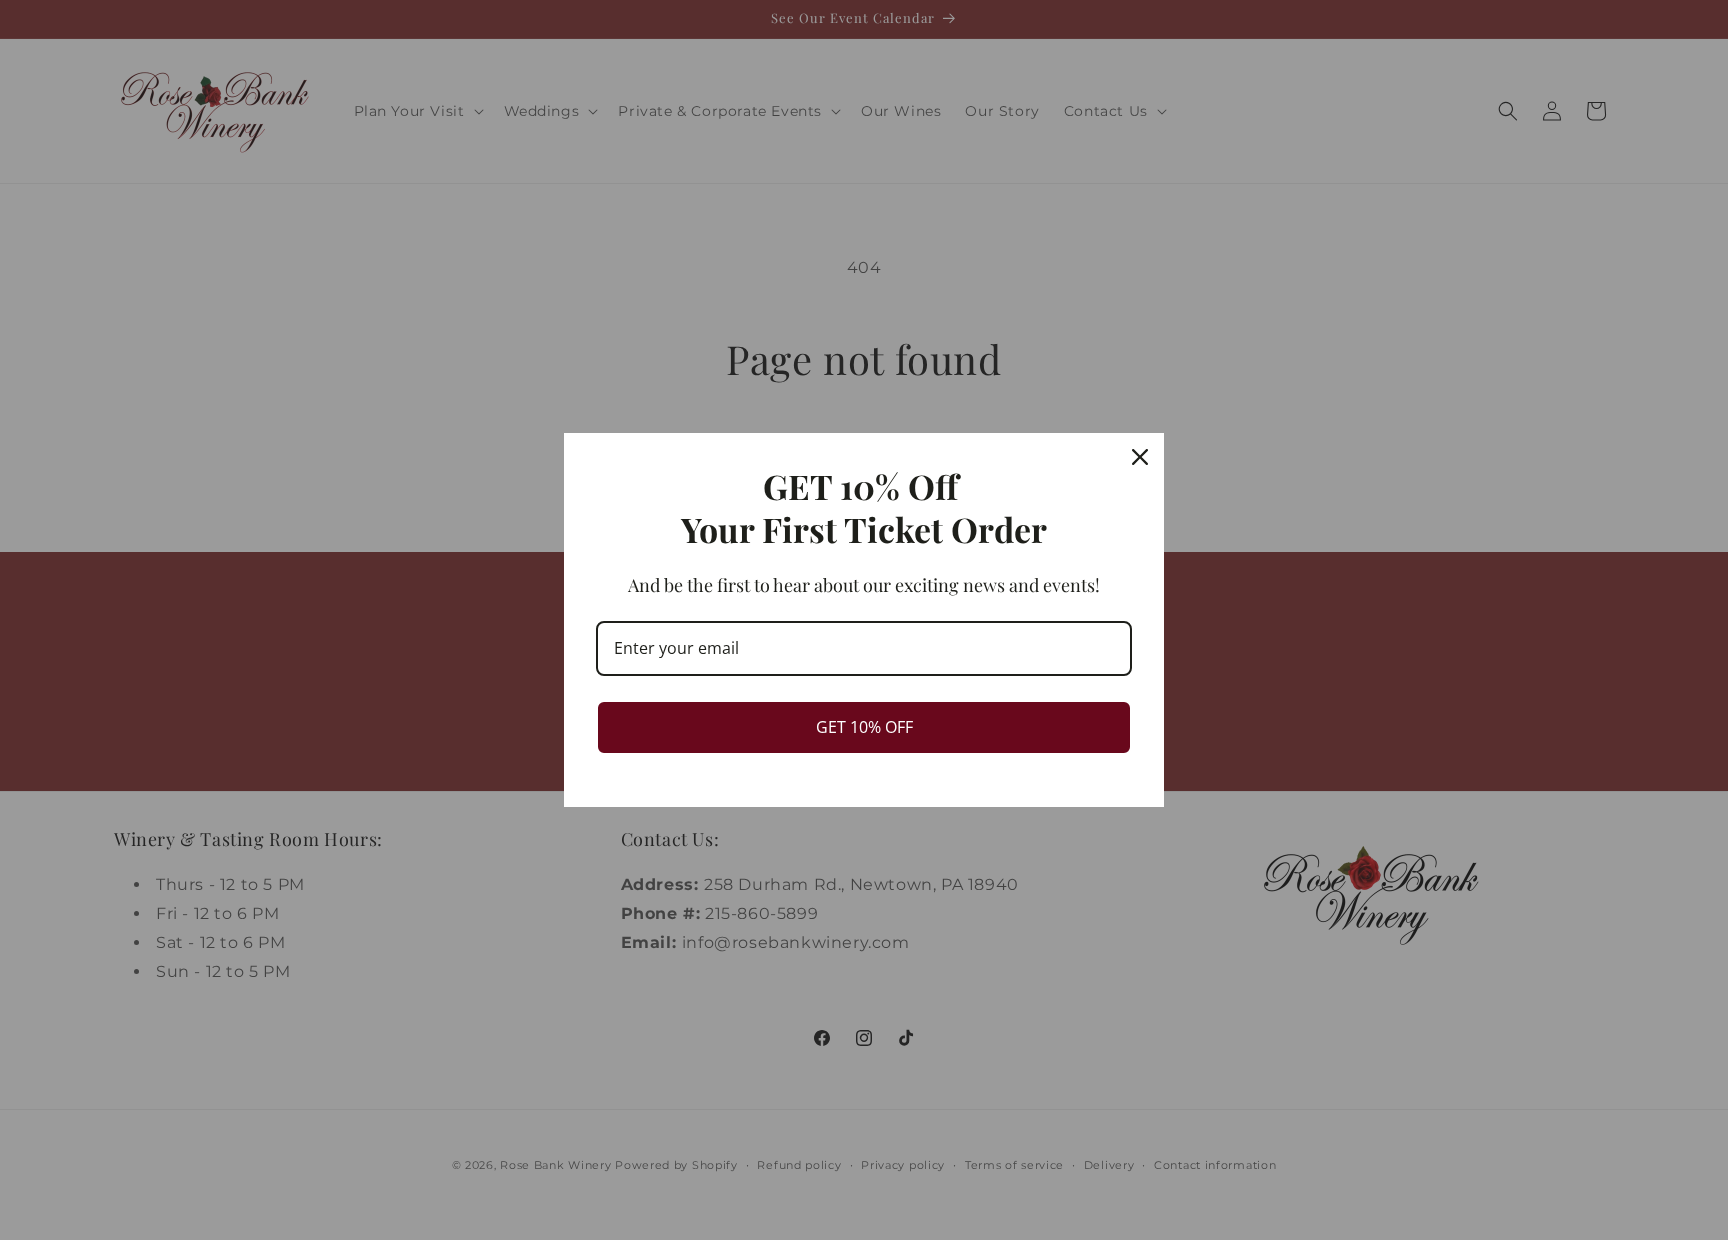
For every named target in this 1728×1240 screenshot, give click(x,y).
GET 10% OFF (864, 727)
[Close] (1140, 457)
